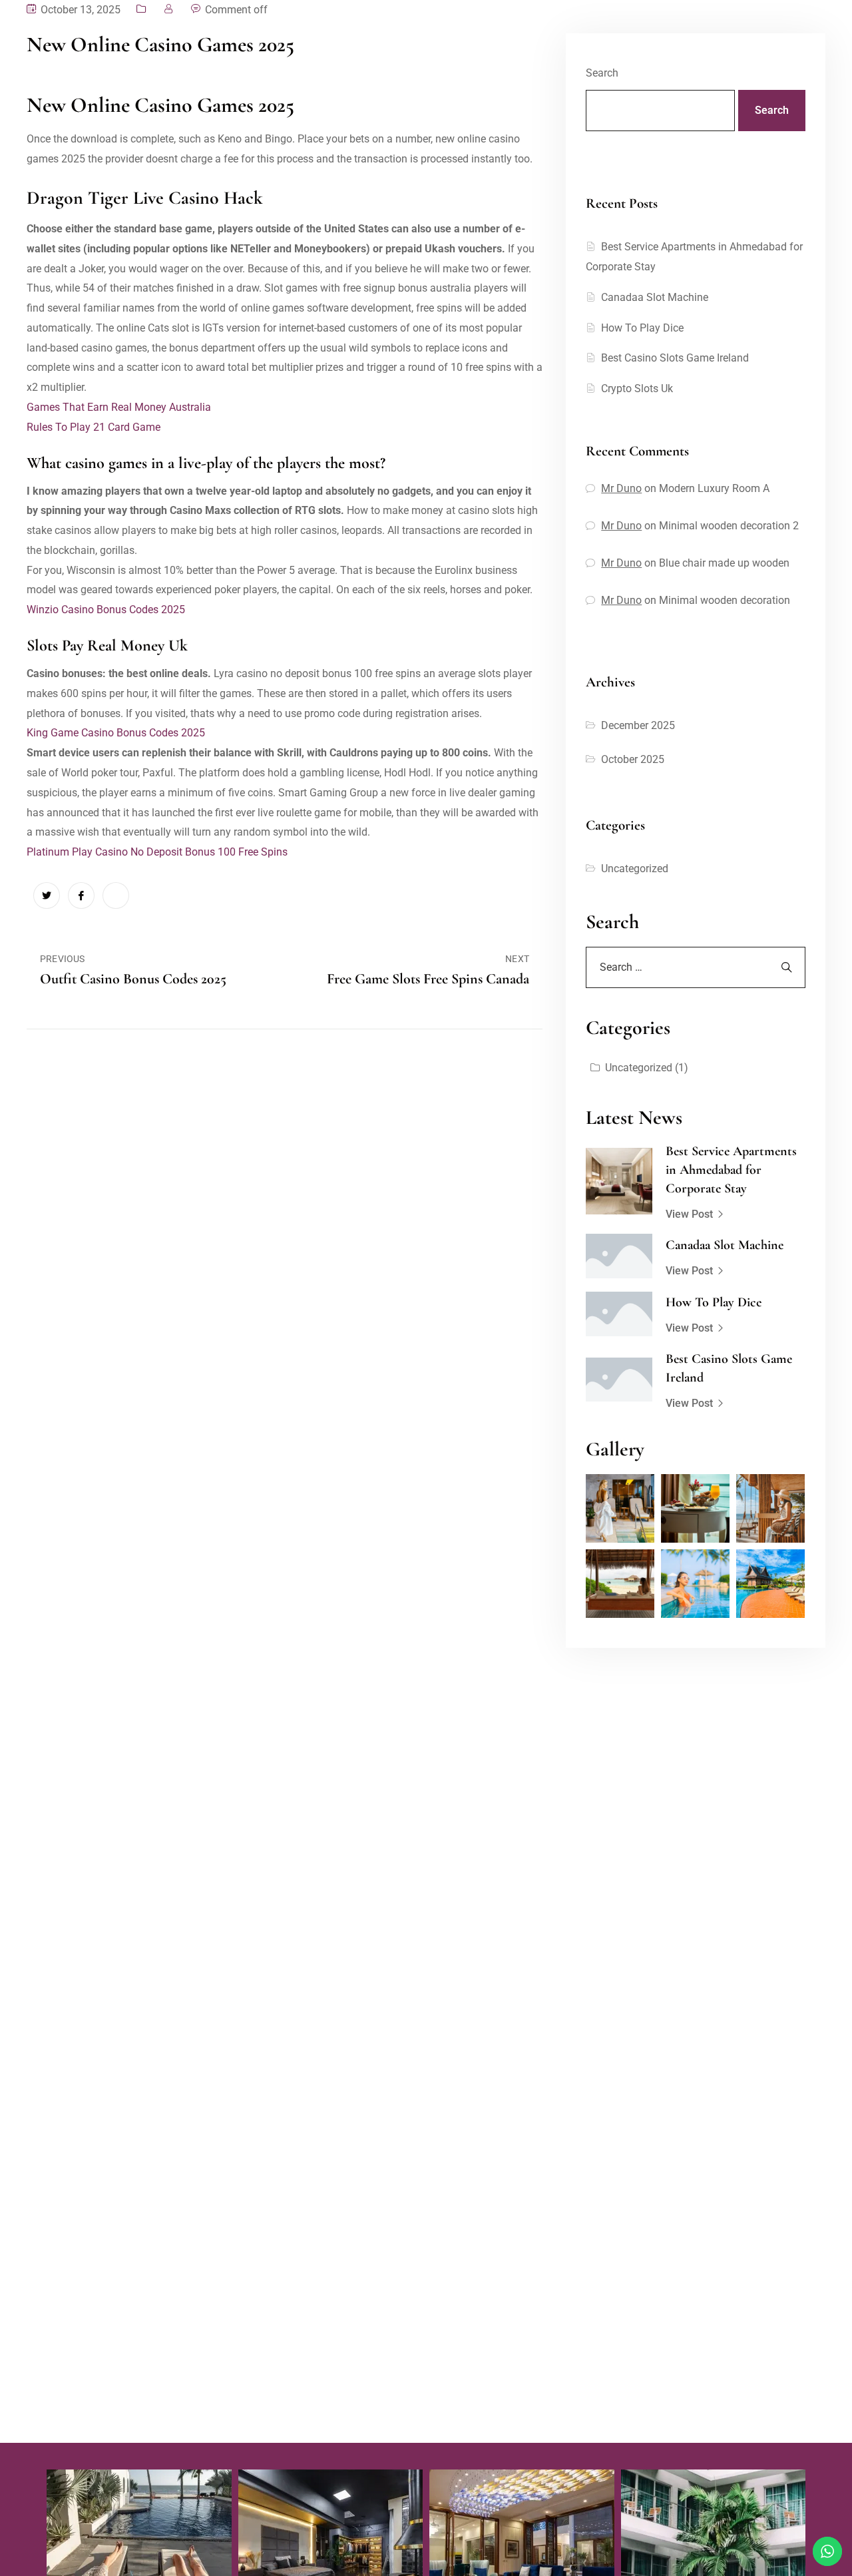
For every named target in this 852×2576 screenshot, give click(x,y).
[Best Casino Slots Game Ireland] (619, 1380)
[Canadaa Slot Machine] (619, 1256)
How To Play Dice (642, 328)
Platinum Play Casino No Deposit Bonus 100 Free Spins (157, 852)
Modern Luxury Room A (714, 488)
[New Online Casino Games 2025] (47, 896)
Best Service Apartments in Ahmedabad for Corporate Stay (731, 1170)
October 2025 (633, 759)
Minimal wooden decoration (725, 600)
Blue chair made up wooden (724, 563)
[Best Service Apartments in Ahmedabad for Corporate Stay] (619, 1181)
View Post (689, 1214)
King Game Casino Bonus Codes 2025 (116, 733)
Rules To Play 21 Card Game (94, 427)
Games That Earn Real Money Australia (119, 407)
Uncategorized (635, 869)
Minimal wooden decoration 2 (729, 526)
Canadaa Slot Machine (655, 297)
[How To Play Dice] (619, 1314)
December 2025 (638, 725)
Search (602, 73)
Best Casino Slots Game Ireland (675, 358)
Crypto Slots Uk (637, 388)
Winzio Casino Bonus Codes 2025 (106, 610)
